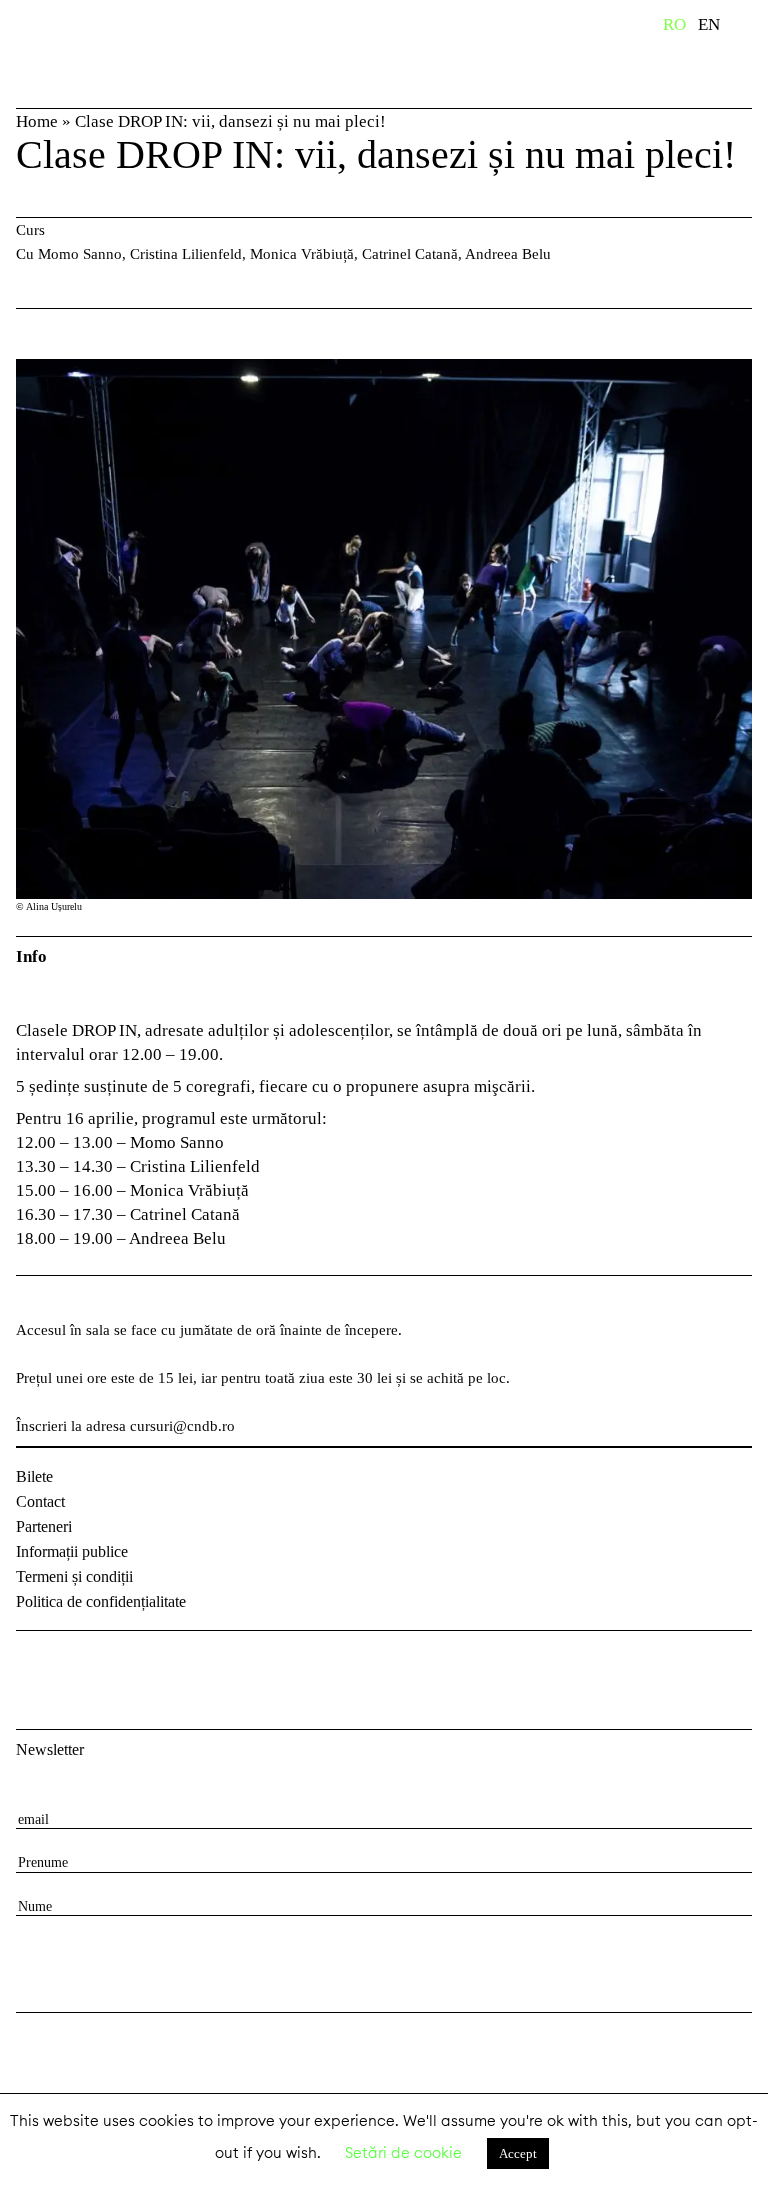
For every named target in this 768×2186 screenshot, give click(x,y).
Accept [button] (518, 2153)
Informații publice (72, 1551)
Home (37, 121)
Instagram (86, 1663)
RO (674, 24)
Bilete (34, 1476)
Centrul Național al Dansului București (80, 53)
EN (709, 24)
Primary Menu (753, 28)
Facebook (34, 1663)
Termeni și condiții (74, 1576)
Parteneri (44, 1526)
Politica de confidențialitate (101, 1601)
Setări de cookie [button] (403, 2152)
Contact (40, 1501)
